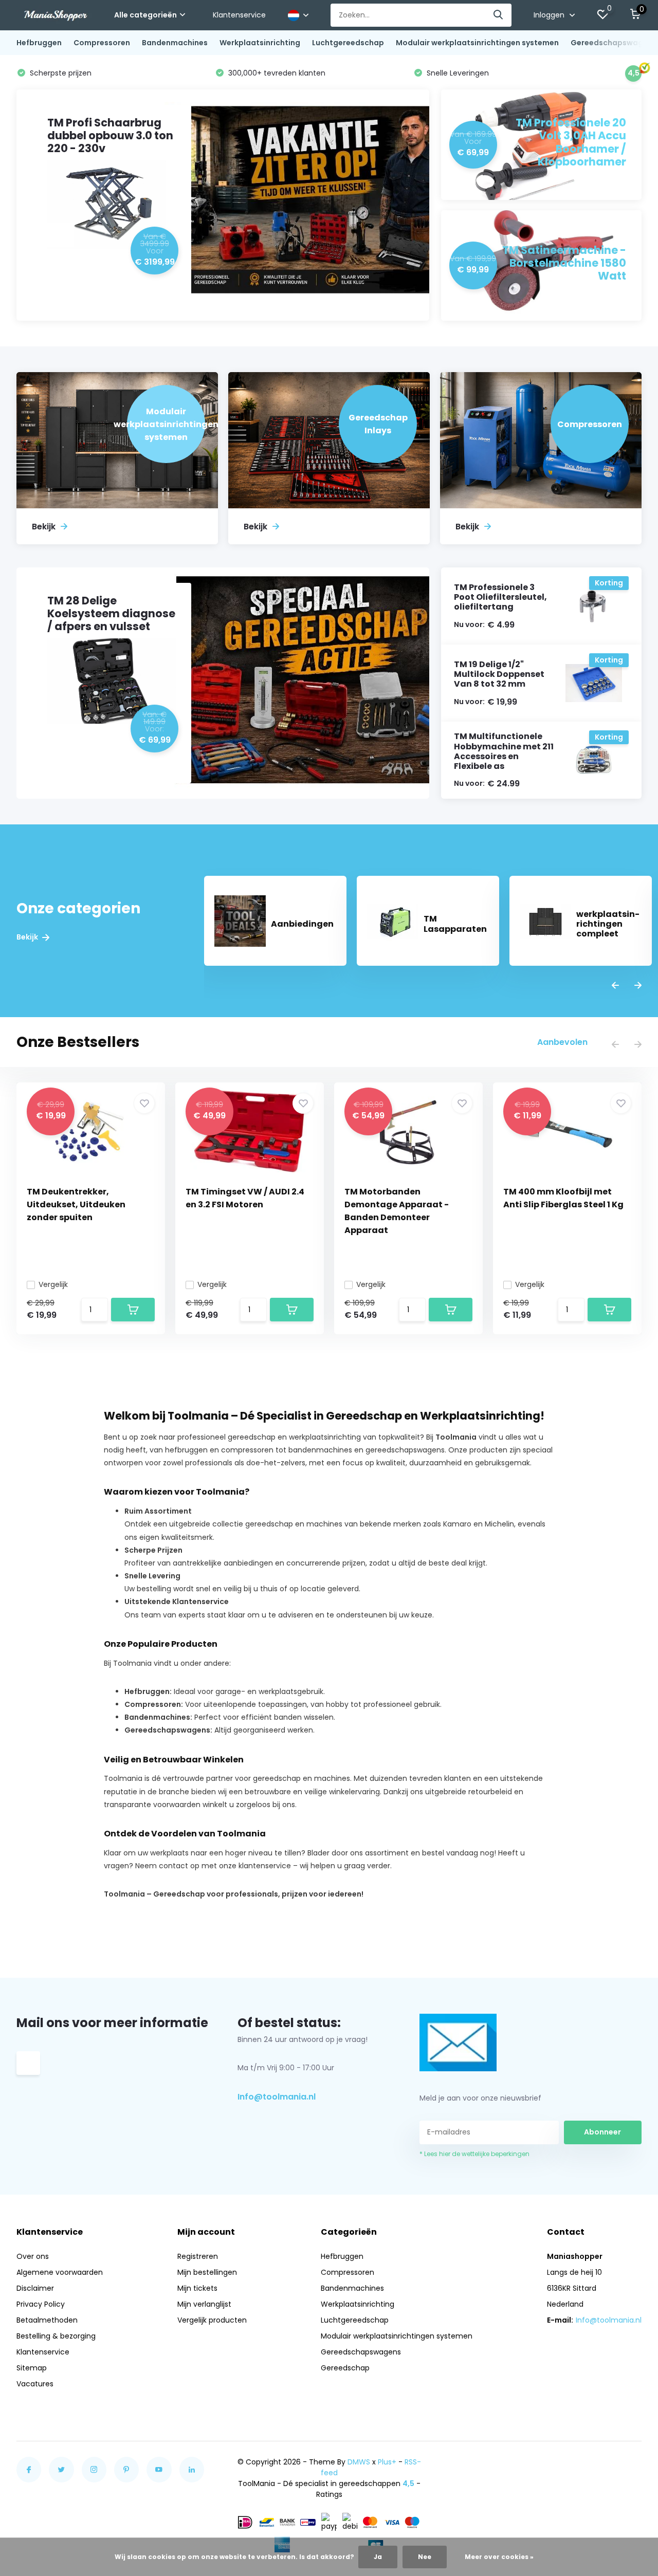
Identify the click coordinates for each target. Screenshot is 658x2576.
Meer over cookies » (499, 2557)
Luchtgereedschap (348, 43)
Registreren (198, 2256)
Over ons (33, 2256)
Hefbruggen (39, 43)
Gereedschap (345, 2368)
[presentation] (615, 986)
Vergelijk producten (212, 2320)
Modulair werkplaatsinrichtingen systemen (477, 43)
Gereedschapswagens (614, 43)
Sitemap (32, 2368)
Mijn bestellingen (207, 2272)
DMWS (359, 2462)
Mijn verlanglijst (204, 2304)
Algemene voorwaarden (60, 2272)
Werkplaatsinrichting (260, 43)
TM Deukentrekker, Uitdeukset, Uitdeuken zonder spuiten (76, 1204)
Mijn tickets (197, 2288)
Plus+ (387, 2462)
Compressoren (102, 43)
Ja (378, 2557)
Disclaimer (35, 2288)
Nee (425, 2557)
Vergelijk (53, 1284)
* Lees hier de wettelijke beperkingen (474, 2154)
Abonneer (602, 2132)
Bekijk (28, 937)
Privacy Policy (41, 2304)
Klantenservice (239, 15)
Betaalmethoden (47, 2320)
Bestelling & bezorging (56, 2336)
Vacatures (35, 2384)
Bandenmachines (175, 43)
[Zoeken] (499, 15)
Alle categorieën (145, 15)
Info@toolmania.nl (277, 2097)
